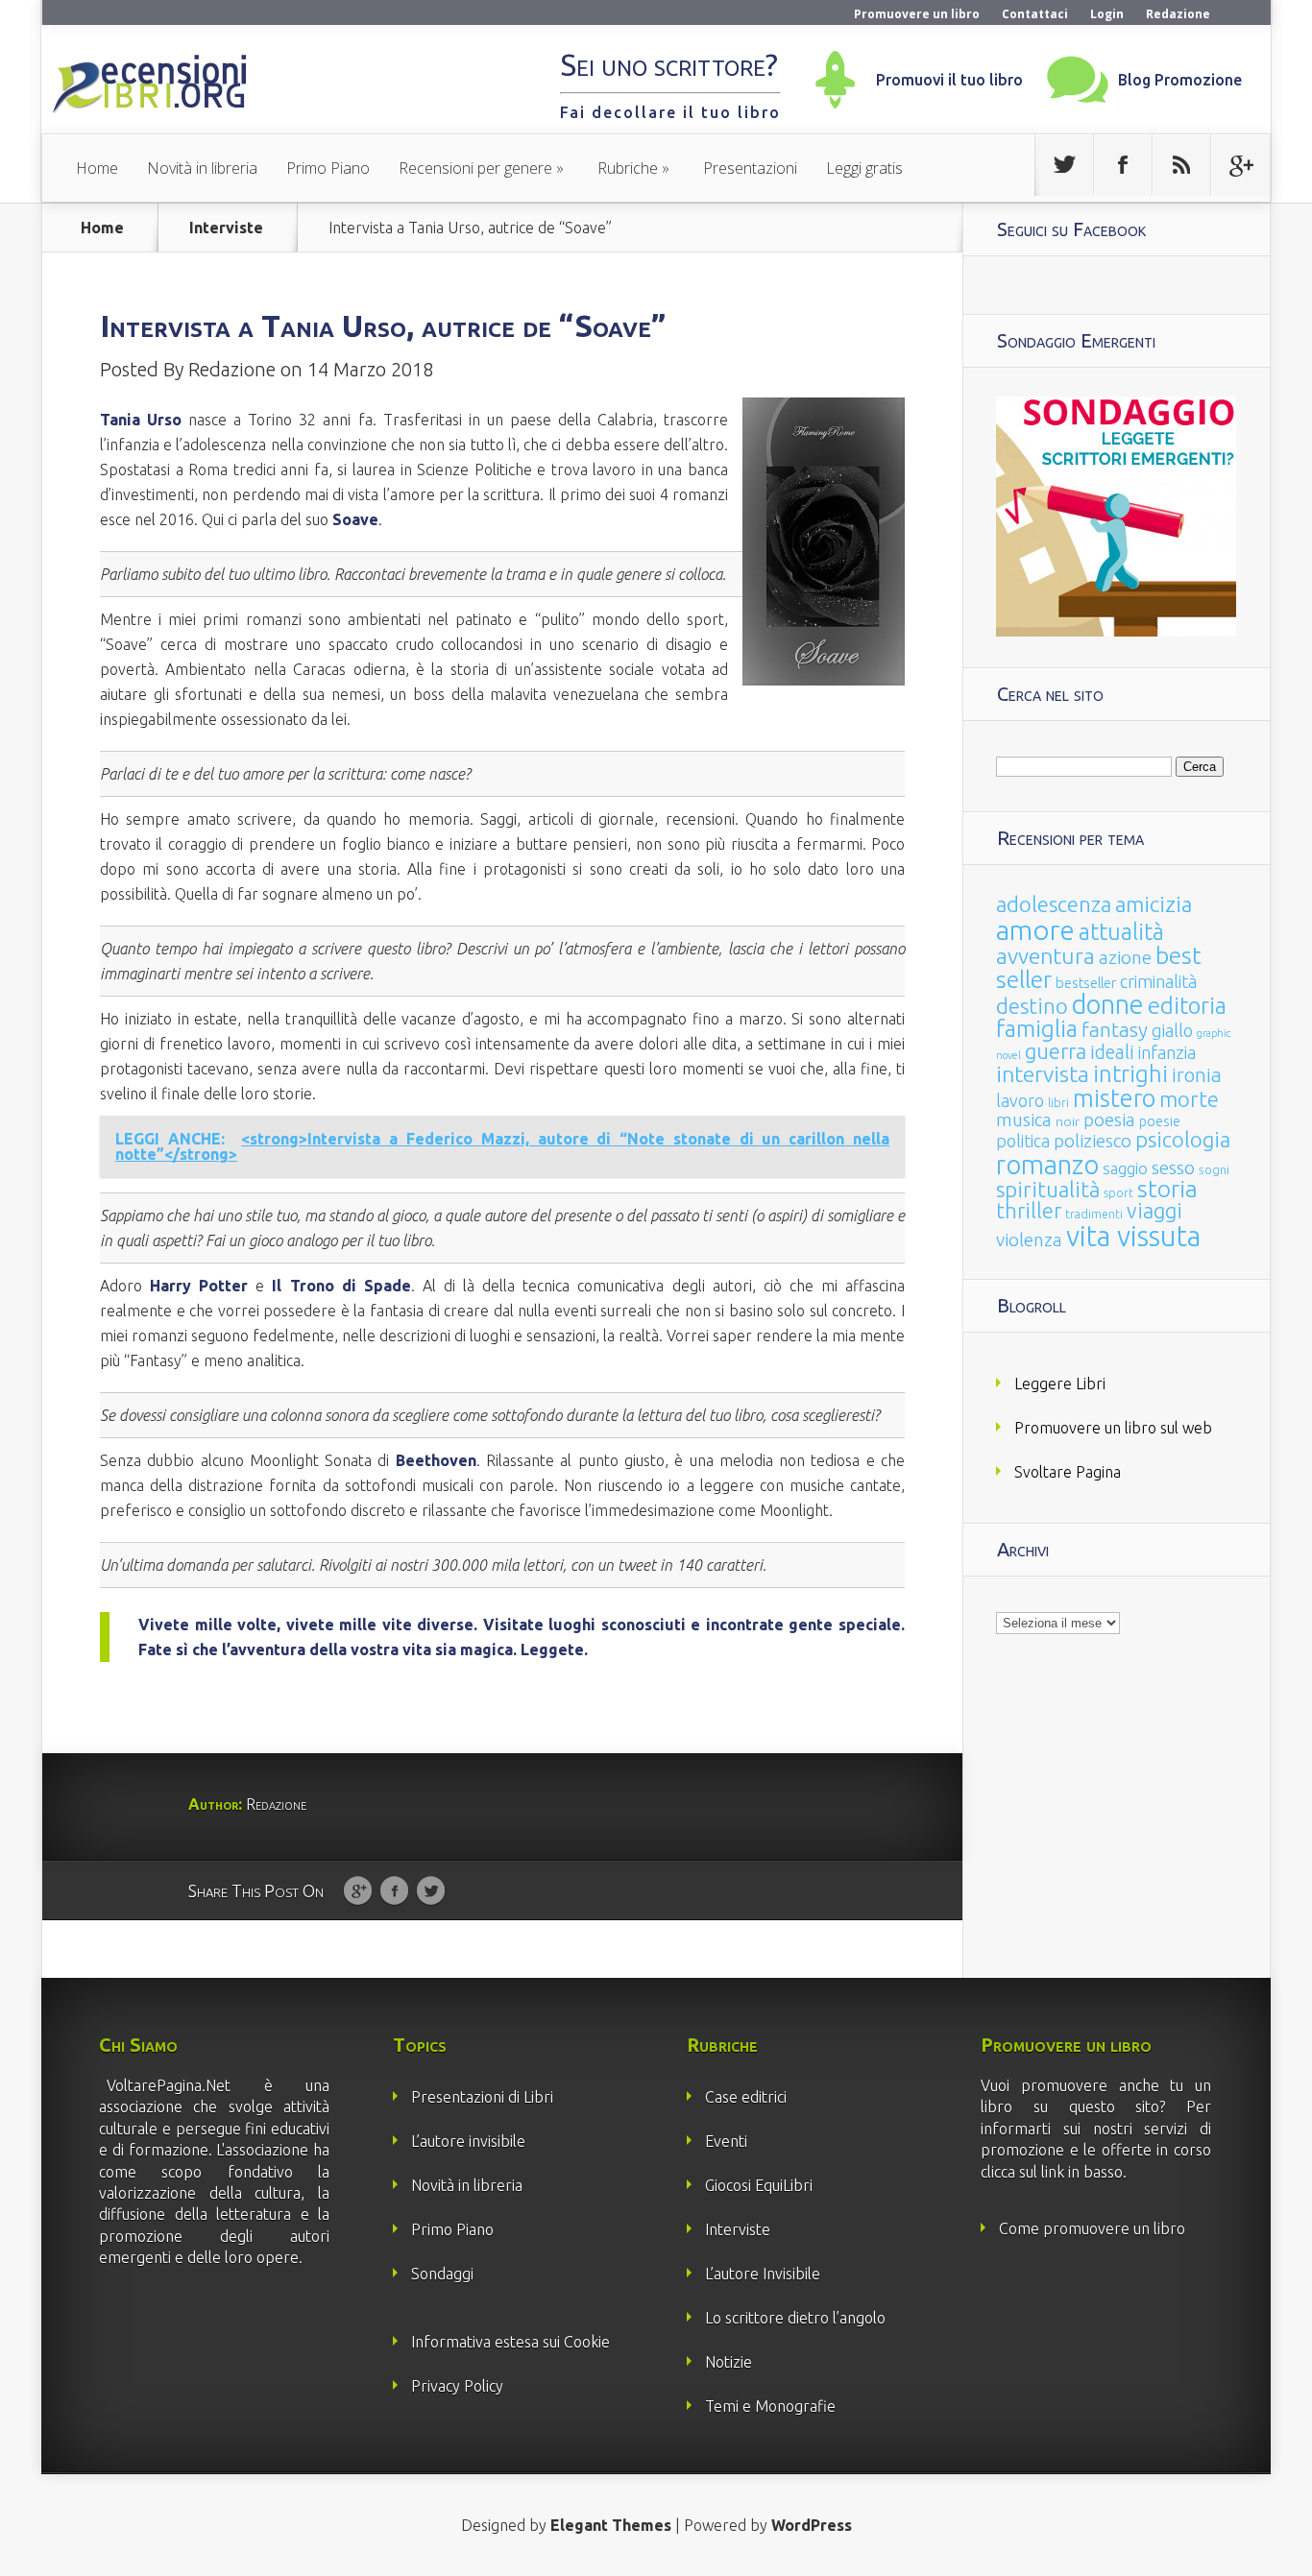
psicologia (1183, 1139)
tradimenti (1094, 1214)
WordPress (812, 2525)
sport (1118, 1193)
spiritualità (1048, 1189)
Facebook (394, 1891)
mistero (1114, 1098)
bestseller (1086, 983)
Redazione (1178, 14)
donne (1108, 1004)
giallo (1172, 1030)
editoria (1187, 1006)
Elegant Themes (611, 2525)
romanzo (1047, 1164)
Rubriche (628, 168)
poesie (1160, 1121)
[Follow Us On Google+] (1240, 165)
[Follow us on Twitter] (1064, 165)
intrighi (1130, 1074)
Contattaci (1035, 14)
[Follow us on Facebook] (1123, 165)
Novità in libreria (202, 168)
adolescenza (1054, 904)
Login (1107, 14)
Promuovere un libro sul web (1113, 1428)
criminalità (1158, 981)
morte (1189, 1099)
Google (358, 1891)
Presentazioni (750, 168)
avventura (1045, 956)
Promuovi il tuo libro (949, 80)
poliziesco (1093, 1141)
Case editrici (746, 2097)
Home (97, 168)
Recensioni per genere (475, 168)
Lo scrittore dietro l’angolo (795, 2318)
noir (1068, 1121)
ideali (1112, 1052)
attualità (1121, 932)
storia (1167, 1189)
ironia (1197, 1075)
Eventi (726, 2141)
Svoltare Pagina (1068, 1472)
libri (1058, 1103)
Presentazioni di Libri (482, 2097)
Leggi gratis (864, 168)
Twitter (431, 1891)
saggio (1125, 1168)
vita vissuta (1133, 1236)
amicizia (1154, 904)
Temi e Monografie (770, 2406)
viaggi (1154, 1211)
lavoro (1020, 1100)
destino (1032, 1006)
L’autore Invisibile (763, 2274)
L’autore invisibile (468, 2141)
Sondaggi (442, 2274)
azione (1125, 957)
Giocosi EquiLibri (759, 2185)
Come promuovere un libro (1092, 2228)
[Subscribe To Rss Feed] (1181, 165)
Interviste (226, 228)
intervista (1043, 1073)
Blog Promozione (1180, 80)
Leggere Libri (1060, 1384)
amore (1035, 929)
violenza (1029, 1240)
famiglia (1037, 1029)
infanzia (1167, 1052)
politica (1023, 1141)
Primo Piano (328, 168)
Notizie (729, 2362)
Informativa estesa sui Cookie (510, 2342)
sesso (1173, 1168)
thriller (1029, 1211)
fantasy (1115, 1030)
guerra (1056, 1051)
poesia (1109, 1120)
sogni (1214, 1170)
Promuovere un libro (917, 14)
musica (1024, 1119)
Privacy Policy (457, 2386)
